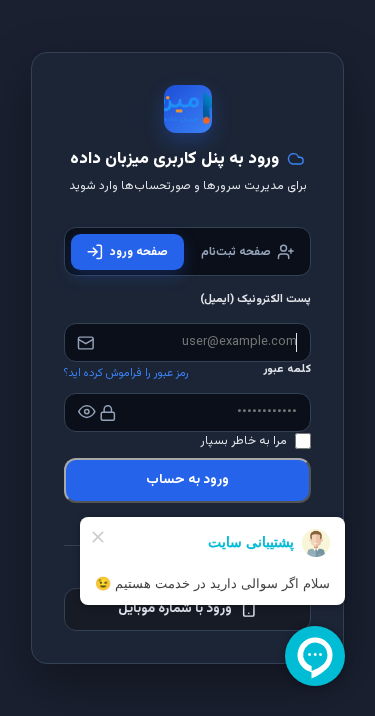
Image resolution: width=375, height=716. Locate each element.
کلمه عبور (287, 370)
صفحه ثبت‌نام (236, 252)
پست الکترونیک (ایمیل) (255, 300)
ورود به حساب (187, 479)
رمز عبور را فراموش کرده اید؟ (126, 374)
